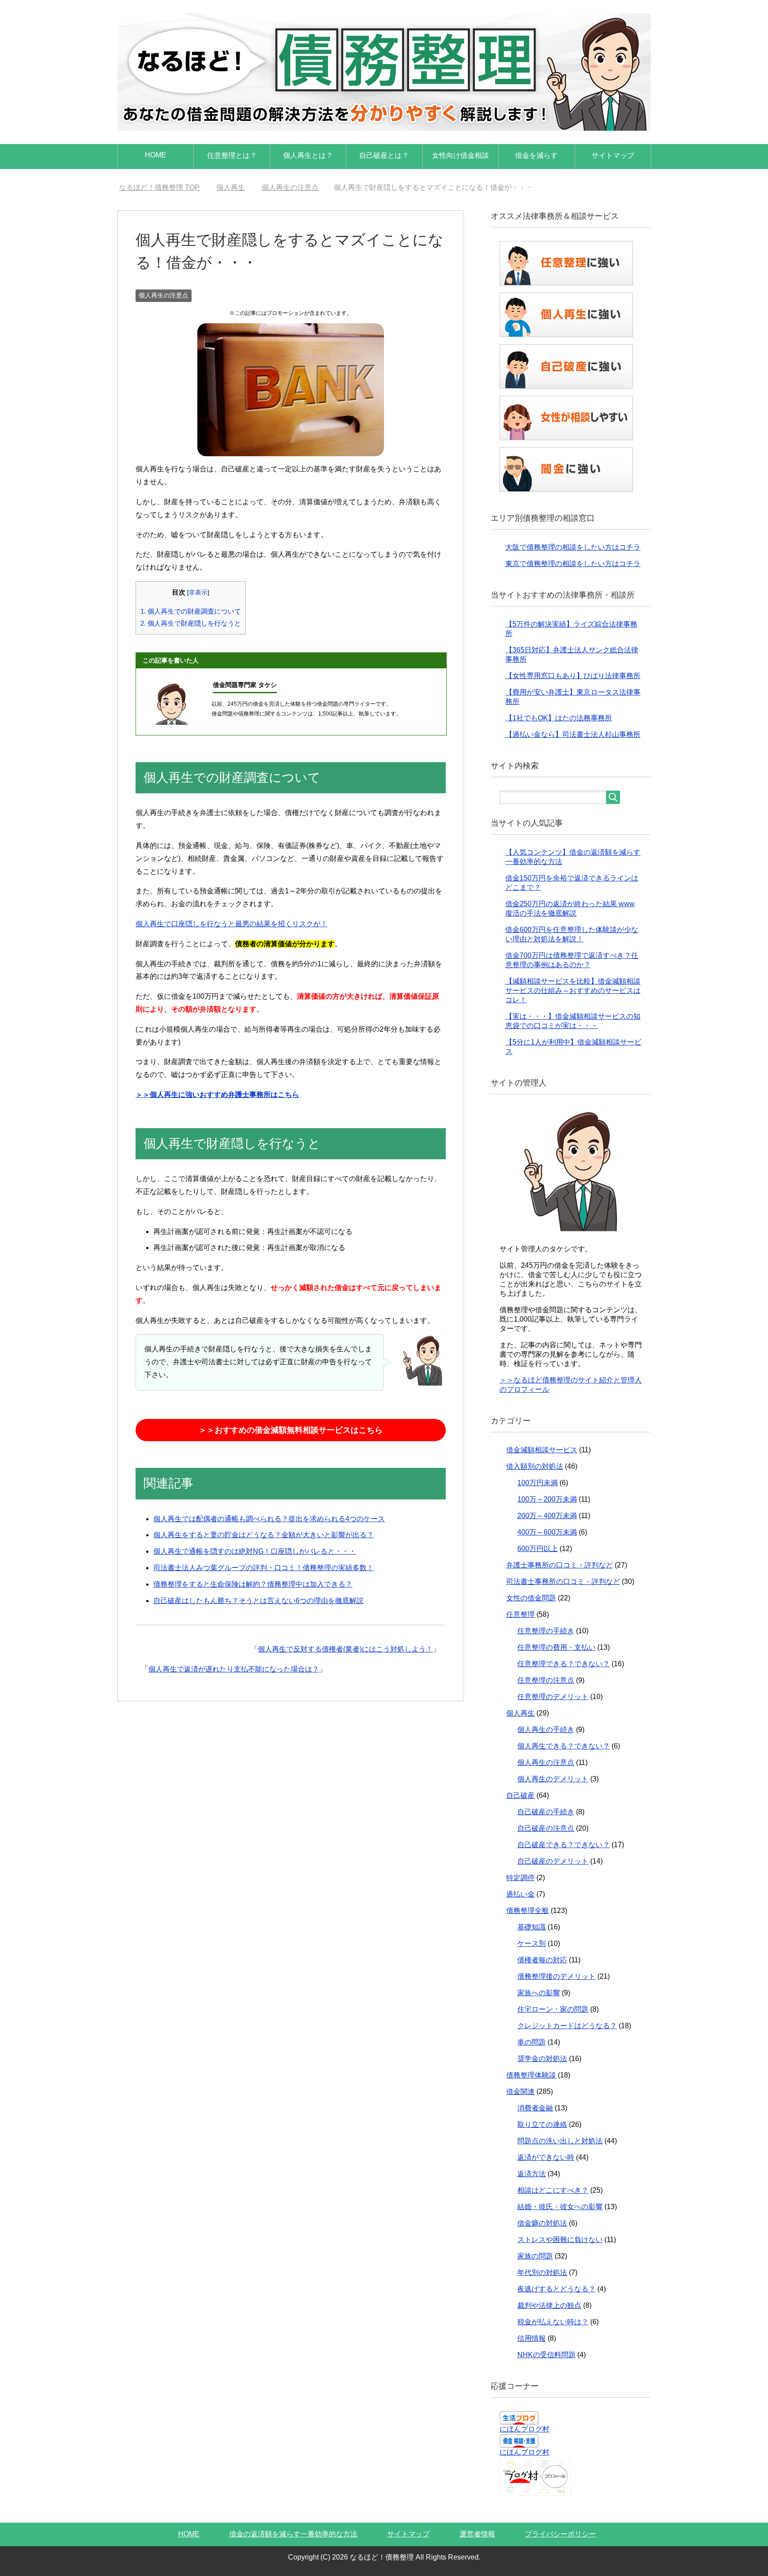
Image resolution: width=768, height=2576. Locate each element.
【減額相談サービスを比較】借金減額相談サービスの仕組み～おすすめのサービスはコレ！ (573, 991)
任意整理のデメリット (553, 1697)
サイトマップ (613, 155)
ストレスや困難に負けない (560, 2240)
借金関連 (520, 2092)
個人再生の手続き (546, 1730)
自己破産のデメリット (553, 1861)
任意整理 (520, 1614)
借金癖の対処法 (542, 2223)
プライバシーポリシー (560, 2534)
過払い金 (520, 1894)
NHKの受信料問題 (546, 2355)
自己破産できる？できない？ (564, 1845)
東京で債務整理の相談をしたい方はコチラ (573, 564)
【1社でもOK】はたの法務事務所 (559, 718)
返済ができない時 (546, 2157)
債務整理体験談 (531, 2075)
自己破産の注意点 (546, 1828)
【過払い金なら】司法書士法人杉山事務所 (573, 734)
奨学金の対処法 (542, 2059)
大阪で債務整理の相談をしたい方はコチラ (573, 547)
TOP (159, 187)
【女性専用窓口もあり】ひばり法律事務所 (573, 676)
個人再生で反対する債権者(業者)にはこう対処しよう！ (345, 1649)
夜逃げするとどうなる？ (556, 2289)
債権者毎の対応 (542, 1960)
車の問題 (532, 2042)
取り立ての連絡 (542, 2124)
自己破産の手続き (546, 1812)
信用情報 (532, 2338)
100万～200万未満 (547, 1499)
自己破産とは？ (384, 155)
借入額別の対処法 (535, 1466)
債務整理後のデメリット (556, 1976)
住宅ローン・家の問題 (553, 2009)
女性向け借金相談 (460, 155)
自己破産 (520, 1795)
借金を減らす (536, 155)
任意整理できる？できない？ (564, 1664)
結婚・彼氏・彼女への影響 (560, 2207)
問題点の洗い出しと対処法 (560, 2141)
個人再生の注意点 (164, 295)
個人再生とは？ (308, 155)
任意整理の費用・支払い (556, 1647)
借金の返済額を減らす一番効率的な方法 (293, 2534)
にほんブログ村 (524, 2429)
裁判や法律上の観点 (549, 2305)
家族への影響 (539, 1993)
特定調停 (520, 1878)
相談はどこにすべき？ (553, 2190)
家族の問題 (535, 2256)
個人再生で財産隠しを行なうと (191, 623)
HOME (156, 155)
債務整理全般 (528, 1911)
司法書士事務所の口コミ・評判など (563, 1581)
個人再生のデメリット (553, 1779)
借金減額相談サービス (542, 1450)
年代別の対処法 (542, 2273)
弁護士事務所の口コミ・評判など (560, 1565)
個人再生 (520, 1713)
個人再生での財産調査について (191, 611)
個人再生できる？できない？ (564, 1746)
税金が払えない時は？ (553, 2322)
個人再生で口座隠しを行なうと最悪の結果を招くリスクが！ (232, 924)
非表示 (198, 593)
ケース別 (532, 1943)
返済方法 (532, 2174)
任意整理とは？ (232, 155)
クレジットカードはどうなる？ (567, 2026)
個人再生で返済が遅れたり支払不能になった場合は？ (234, 1669)
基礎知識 (532, 1927)
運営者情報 (477, 2534)
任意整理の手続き (546, 1631)
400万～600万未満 (547, 1532)
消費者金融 (535, 2108)
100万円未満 (538, 1483)
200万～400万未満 (547, 1516)
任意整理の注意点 (546, 1680)
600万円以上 (538, 1549)
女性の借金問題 (531, 1598)
